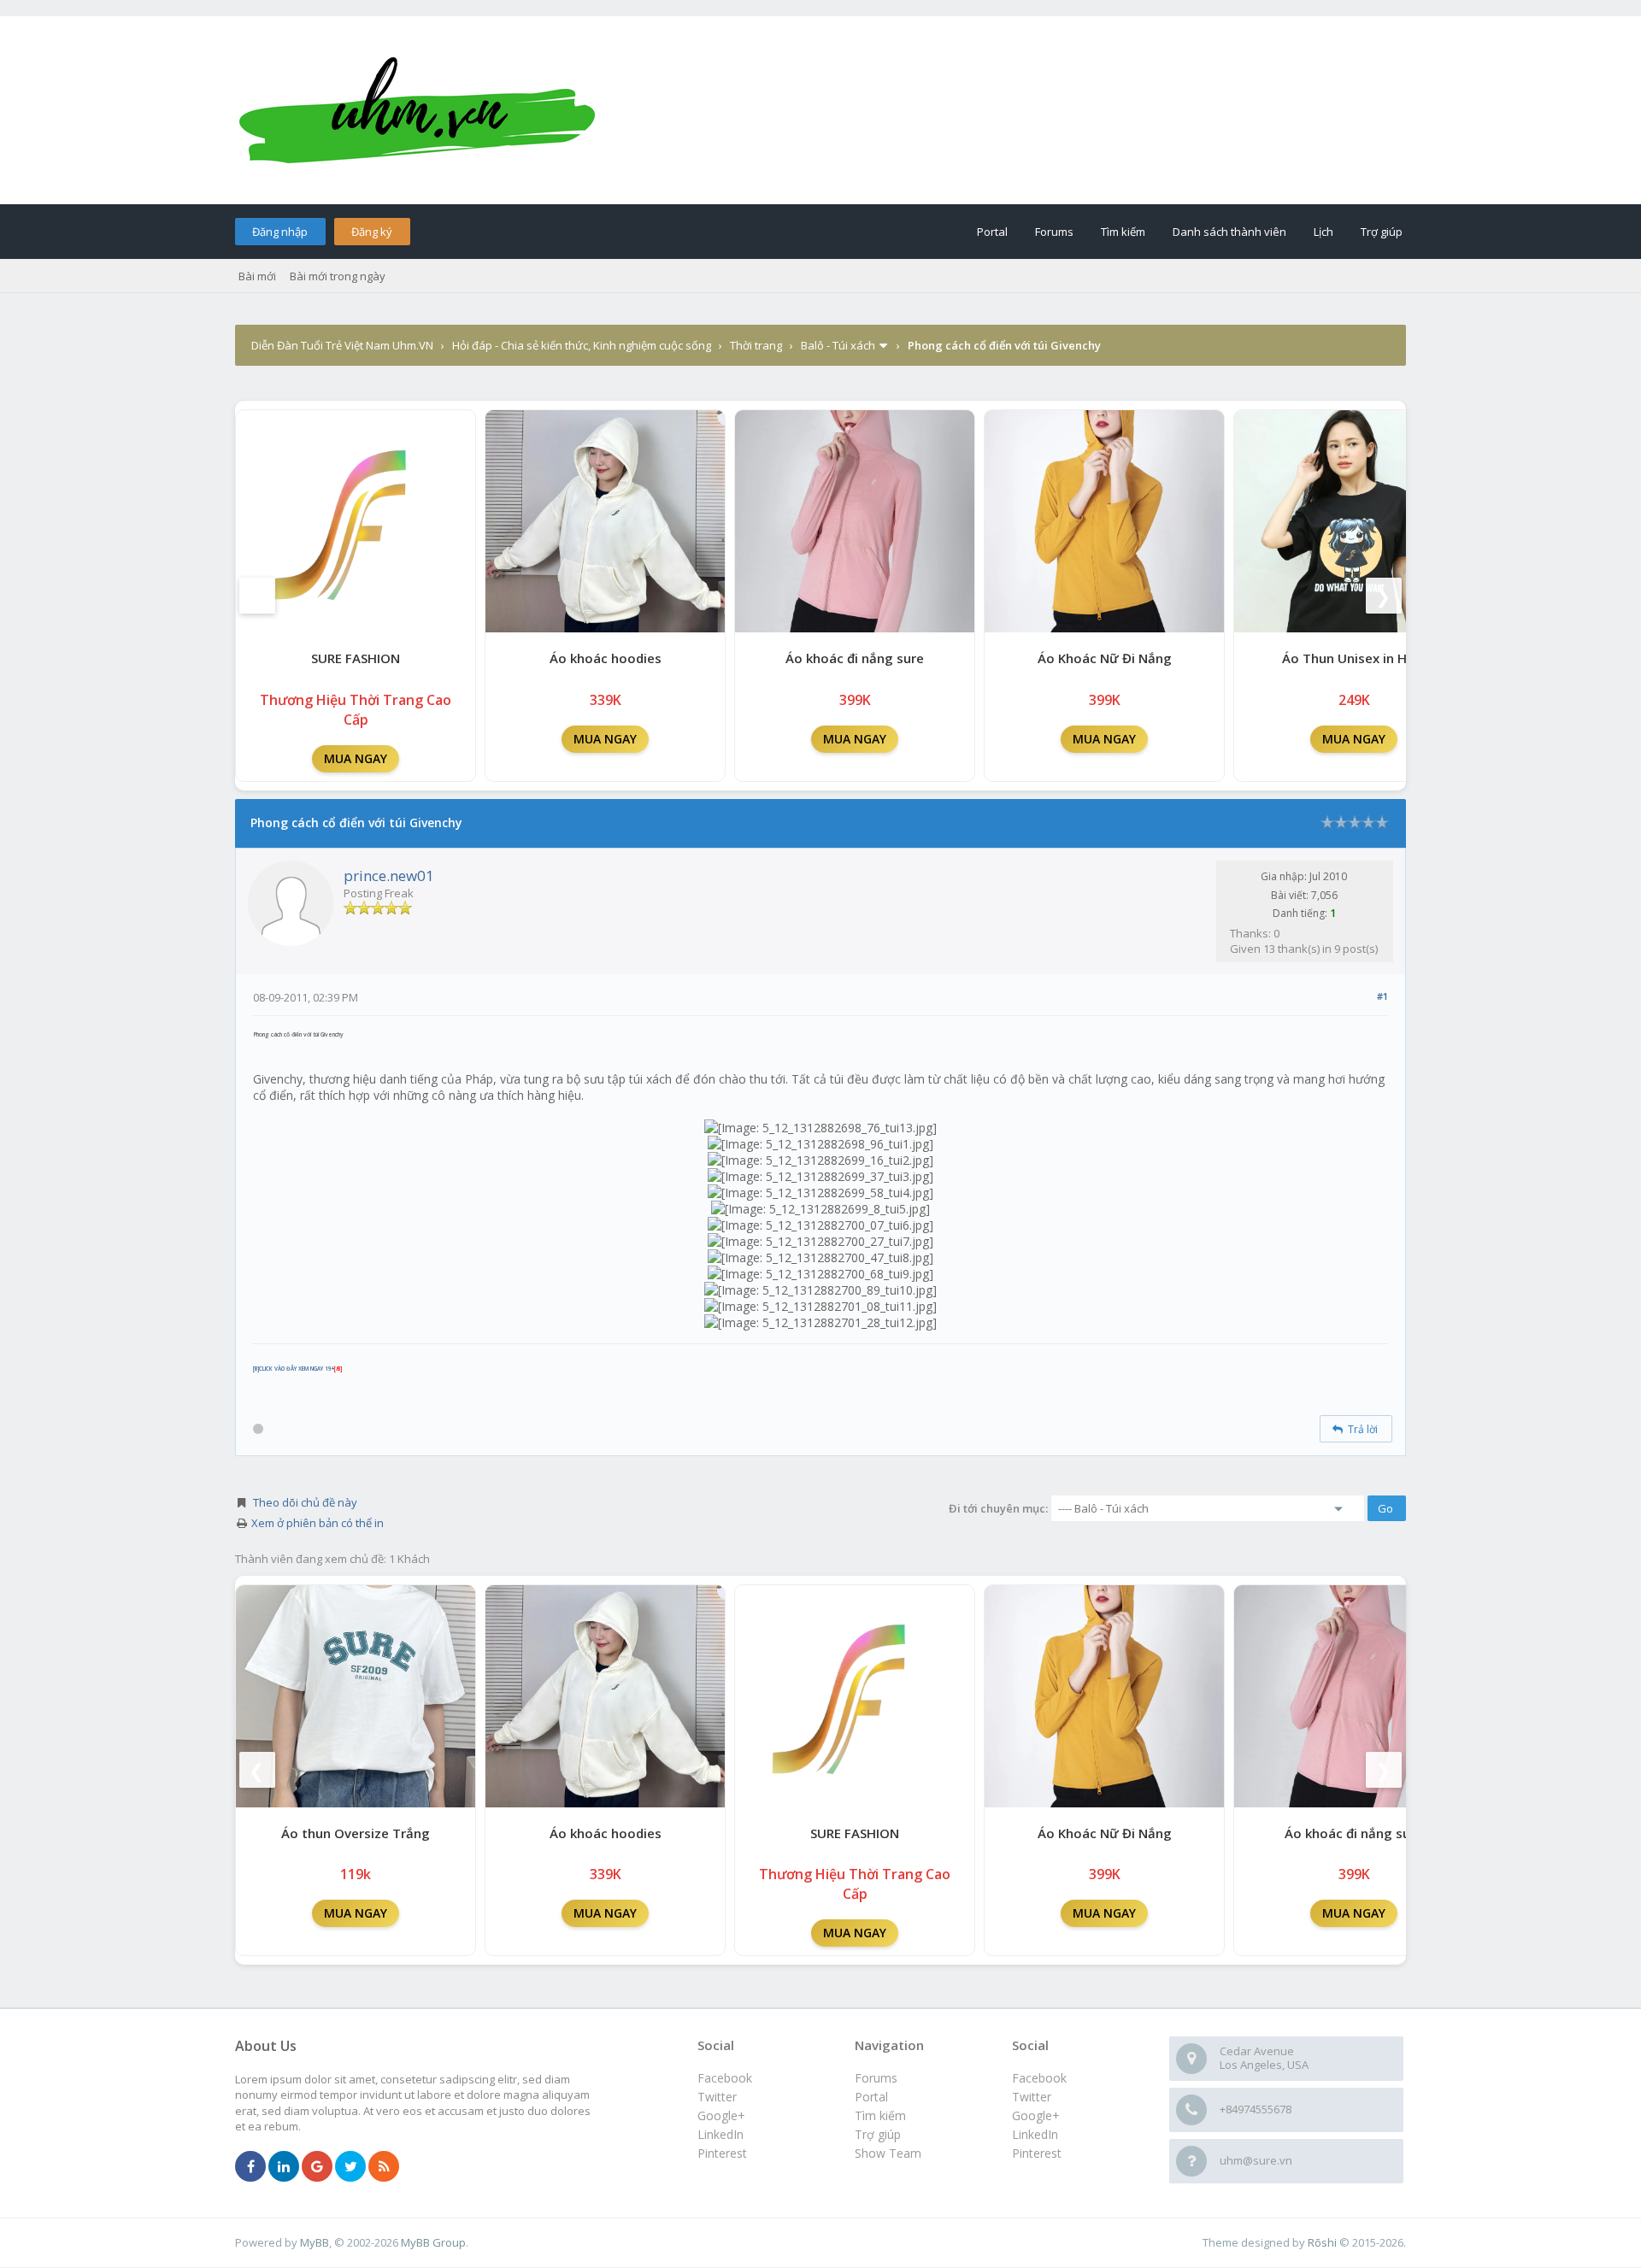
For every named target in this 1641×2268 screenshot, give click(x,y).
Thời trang (756, 345)
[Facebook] (250, 2167)
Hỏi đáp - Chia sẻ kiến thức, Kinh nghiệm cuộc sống (582, 345)
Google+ (1036, 2115)
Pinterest (1037, 2153)
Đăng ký (372, 232)
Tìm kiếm (1123, 232)
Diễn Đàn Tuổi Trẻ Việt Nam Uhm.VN (342, 345)
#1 (1382, 996)
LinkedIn (1035, 2134)
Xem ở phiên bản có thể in (318, 1523)
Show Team (888, 2153)
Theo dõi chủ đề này (305, 1502)
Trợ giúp (1382, 232)
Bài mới (257, 276)
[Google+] (317, 2167)
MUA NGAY (356, 758)
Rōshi (1322, 2242)
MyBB (315, 2242)
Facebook (1039, 2078)
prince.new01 (389, 875)
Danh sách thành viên (1229, 232)
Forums (1054, 232)
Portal (992, 232)
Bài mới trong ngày (338, 276)
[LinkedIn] (284, 2167)
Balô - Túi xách (838, 345)
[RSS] (384, 2167)
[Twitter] (350, 2167)
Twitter (1032, 2097)
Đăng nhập (280, 232)
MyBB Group (433, 2242)
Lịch (1323, 232)
